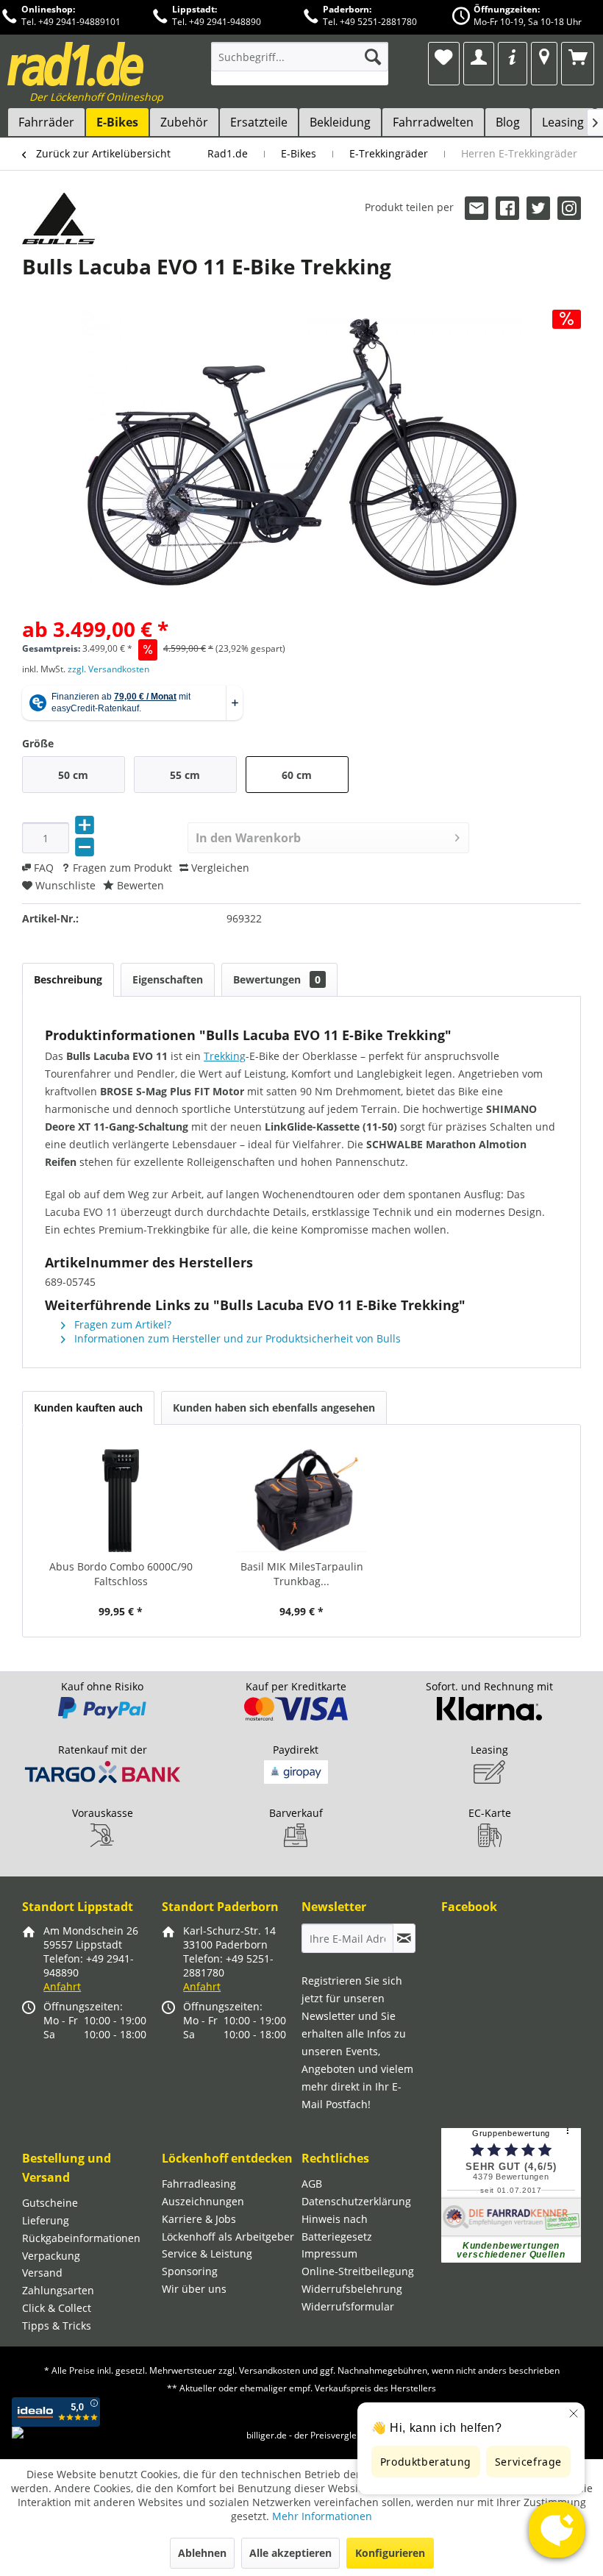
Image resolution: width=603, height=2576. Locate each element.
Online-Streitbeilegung (358, 2271)
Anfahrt (62, 1986)
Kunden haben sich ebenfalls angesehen (274, 1408)
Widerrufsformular (348, 2306)
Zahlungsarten (58, 2290)
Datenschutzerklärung (356, 2201)
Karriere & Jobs (199, 2219)
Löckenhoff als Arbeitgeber (228, 2237)
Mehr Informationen (322, 2516)
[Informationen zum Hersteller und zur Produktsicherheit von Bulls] (58, 218)
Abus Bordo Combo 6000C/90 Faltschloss (121, 1574)
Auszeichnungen (203, 2201)
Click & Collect (57, 2308)
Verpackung (51, 2256)
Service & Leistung (207, 2253)
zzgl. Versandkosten (108, 669)
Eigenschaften (168, 979)
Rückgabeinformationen (81, 2238)
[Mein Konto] (478, 57)
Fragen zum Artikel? (121, 1324)
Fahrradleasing (199, 2184)
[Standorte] (544, 57)
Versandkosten (270, 2370)
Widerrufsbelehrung (352, 2289)
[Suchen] (373, 57)
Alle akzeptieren (290, 2553)
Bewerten (139, 885)
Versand (42, 2273)
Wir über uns (194, 2289)
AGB (312, 2184)
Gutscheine (50, 2203)
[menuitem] (300, 64)
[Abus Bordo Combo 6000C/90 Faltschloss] (121, 1501)
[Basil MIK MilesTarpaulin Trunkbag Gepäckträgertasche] (301, 1501)
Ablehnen (202, 2553)
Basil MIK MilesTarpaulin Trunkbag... (302, 1574)
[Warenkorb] (578, 57)
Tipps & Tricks (57, 2326)
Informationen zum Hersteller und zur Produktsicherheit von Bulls (236, 1338)
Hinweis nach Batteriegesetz (337, 2228)
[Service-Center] (513, 57)
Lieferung (46, 2220)
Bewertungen (277, 979)
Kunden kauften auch (88, 1408)
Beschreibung (68, 979)
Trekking (225, 1056)
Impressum (329, 2253)
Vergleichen (219, 868)
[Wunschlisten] (444, 57)
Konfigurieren (390, 2553)
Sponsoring (190, 2271)
